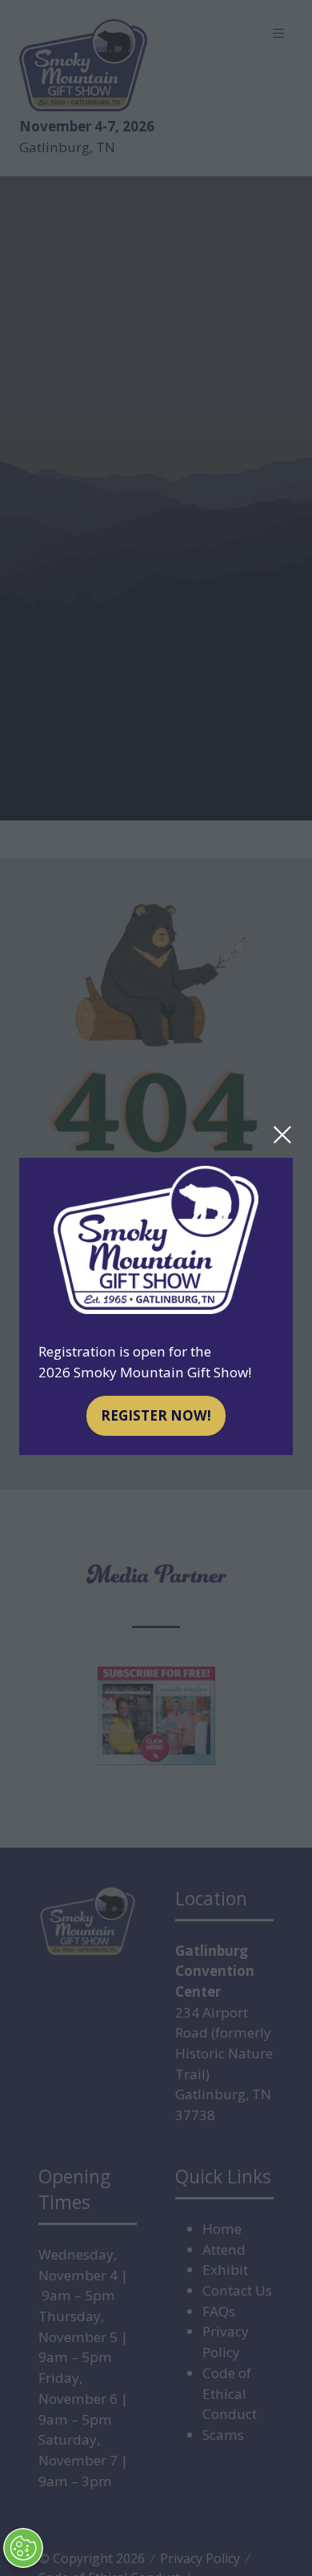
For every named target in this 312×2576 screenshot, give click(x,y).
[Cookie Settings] (23, 2548)
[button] (282, 1135)
